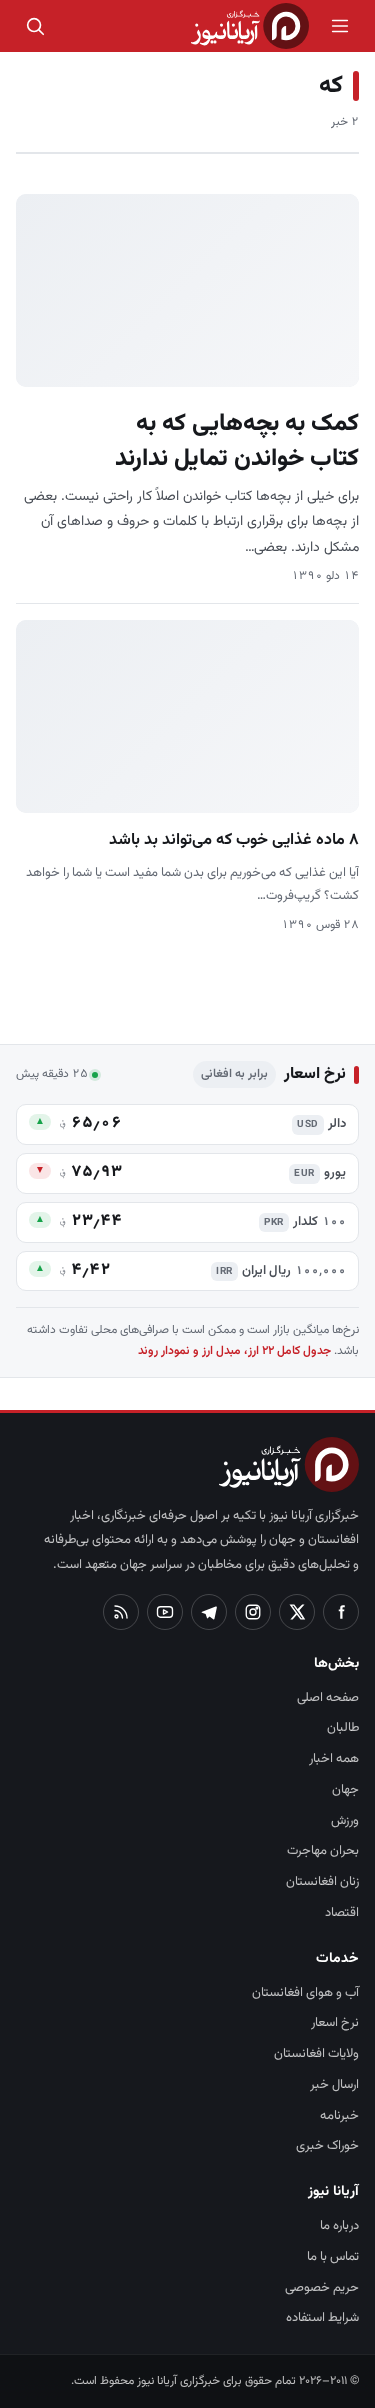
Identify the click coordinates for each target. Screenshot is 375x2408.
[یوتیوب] (165, 1612)
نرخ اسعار (335, 2023)
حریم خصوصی (322, 2288)
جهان (345, 1790)
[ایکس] (297, 1612)
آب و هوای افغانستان (305, 1993)
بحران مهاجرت (323, 1851)
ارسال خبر (334, 2085)
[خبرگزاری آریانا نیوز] (250, 26)
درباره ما (339, 2226)
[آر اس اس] (121, 1612)
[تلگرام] (209, 1612)
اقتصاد (342, 1913)
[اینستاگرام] (253, 1612)
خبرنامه (339, 2116)
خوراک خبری (327, 2146)
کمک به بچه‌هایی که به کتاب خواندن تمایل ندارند (237, 441)
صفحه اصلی (328, 1698)
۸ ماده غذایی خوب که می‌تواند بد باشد (234, 840)
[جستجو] (35, 26)
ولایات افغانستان (316, 2054)
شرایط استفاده (322, 2318)
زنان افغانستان (322, 1882)
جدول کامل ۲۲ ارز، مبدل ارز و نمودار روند (234, 1351)
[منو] (340, 26)
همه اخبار (334, 1759)
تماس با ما (333, 2257)
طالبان (343, 1728)
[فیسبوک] (341, 1612)
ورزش (345, 1821)
